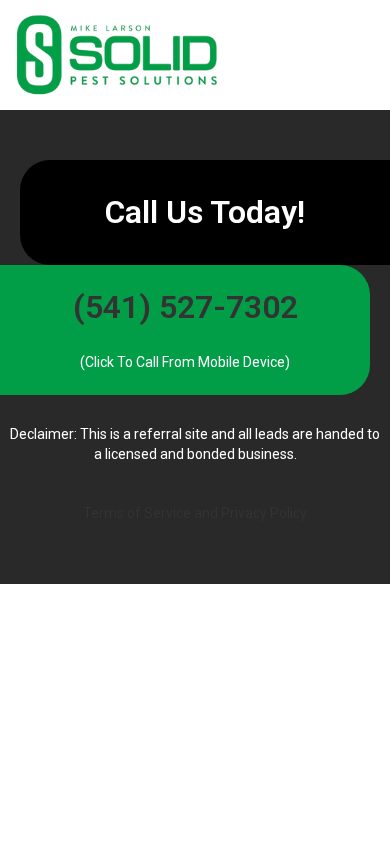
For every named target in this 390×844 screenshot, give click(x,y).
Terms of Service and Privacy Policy (195, 513)
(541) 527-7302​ (185, 307)
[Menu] (302, 55)
